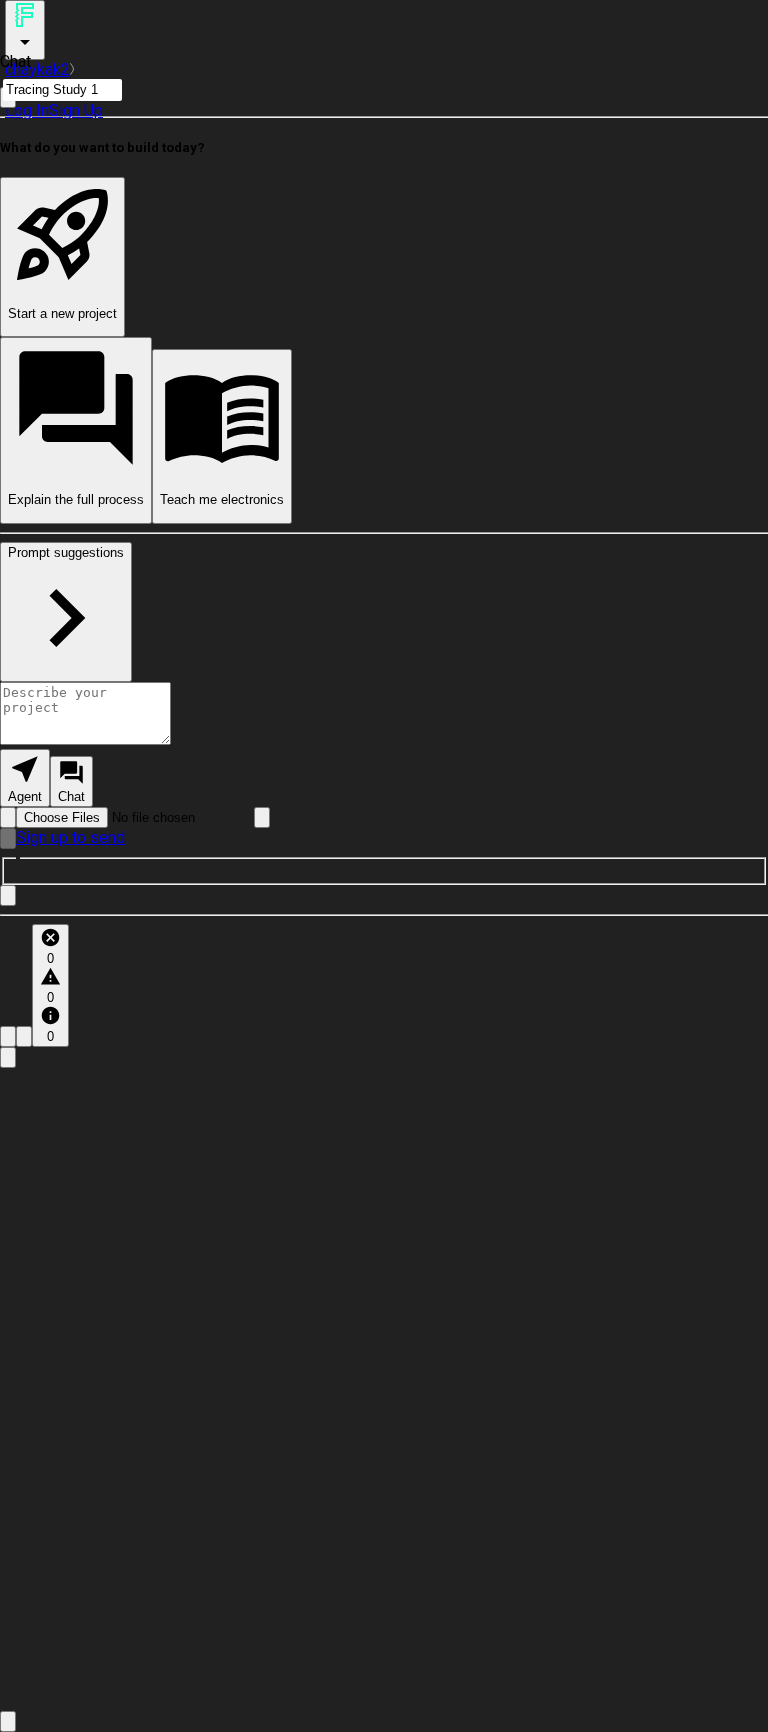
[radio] (25, 778)
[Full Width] (8, 895)
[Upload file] (8, 817)
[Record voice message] (8, 838)
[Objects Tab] (24, 1036)
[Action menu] (25, 30)
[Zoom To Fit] (8, 1721)
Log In (27, 110)
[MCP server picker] (262, 817)
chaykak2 (37, 69)
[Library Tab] (8, 1036)
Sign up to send (70, 837)
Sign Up (76, 110)
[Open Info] (8, 1057)
